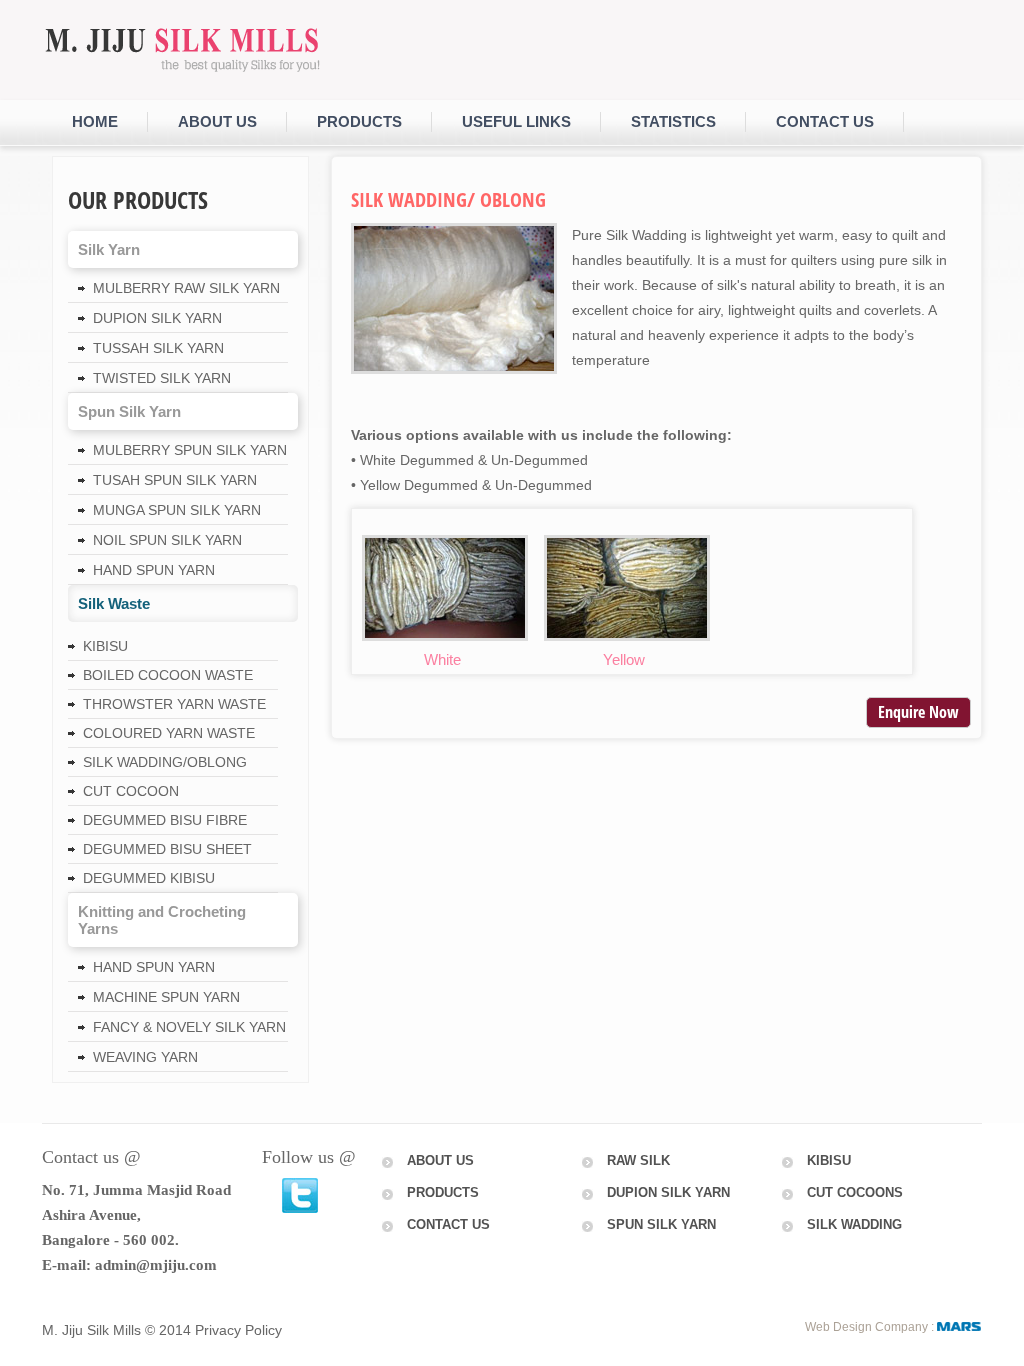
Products (359, 121)
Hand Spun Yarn (154, 570)
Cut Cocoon (131, 791)
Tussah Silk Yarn (158, 348)
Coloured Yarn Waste (169, 733)
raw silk (638, 1160)
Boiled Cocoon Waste (168, 675)
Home (95, 121)
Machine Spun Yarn (166, 997)
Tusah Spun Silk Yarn (175, 480)
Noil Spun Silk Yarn (167, 540)
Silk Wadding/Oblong (165, 762)
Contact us (825, 121)
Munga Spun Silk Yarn (177, 510)
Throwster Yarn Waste (174, 704)
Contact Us (448, 1224)
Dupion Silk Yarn (157, 318)
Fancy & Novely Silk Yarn (189, 1027)
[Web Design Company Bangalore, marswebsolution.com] (959, 1327)
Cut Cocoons (855, 1192)
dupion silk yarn (668, 1192)
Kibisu (105, 646)
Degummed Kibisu (149, 878)
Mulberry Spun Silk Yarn (190, 450)
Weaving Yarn (145, 1057)
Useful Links (516, 121)
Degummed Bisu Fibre (165, 820)
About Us (217, 121)
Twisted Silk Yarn (162, 378)
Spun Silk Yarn (661, 1224)
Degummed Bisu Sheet (167, 849)
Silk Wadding (854, 1224)
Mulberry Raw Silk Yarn (186, 288)
